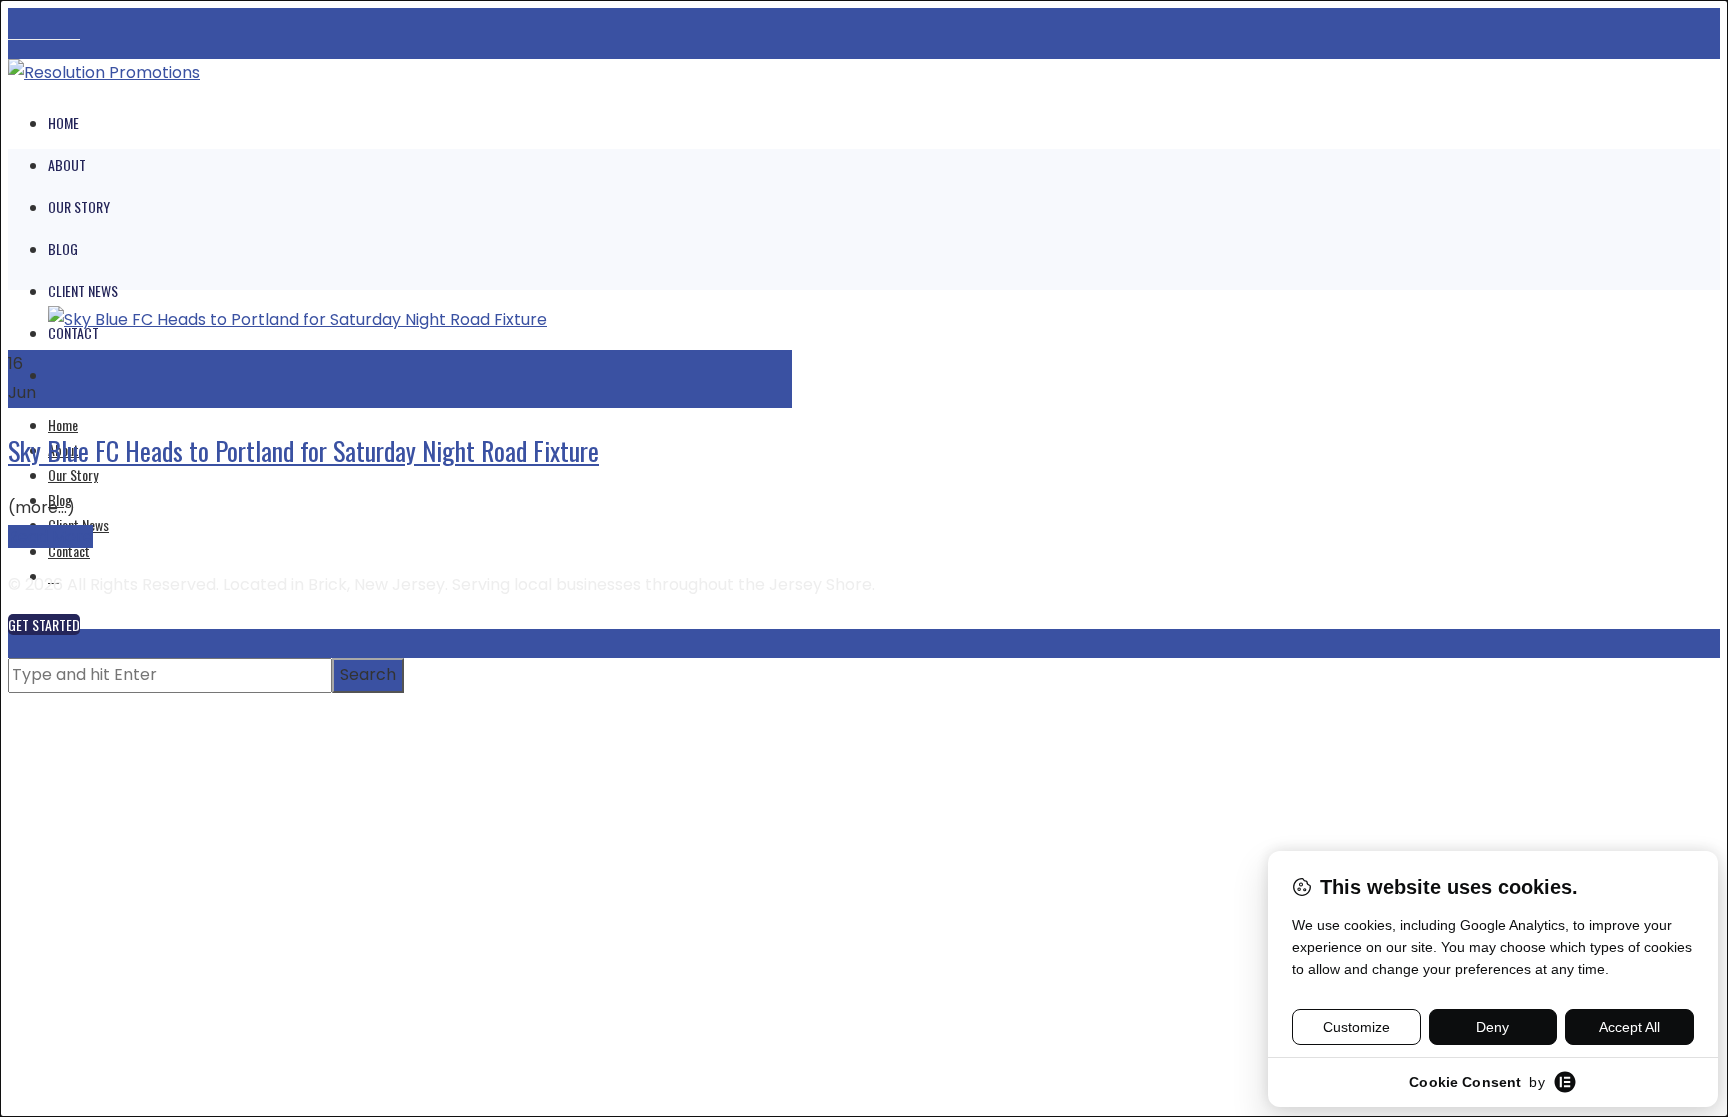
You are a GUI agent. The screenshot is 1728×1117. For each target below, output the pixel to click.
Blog (63, 248)
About (67, 164)
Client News (83, 290)
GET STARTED (44, 624)
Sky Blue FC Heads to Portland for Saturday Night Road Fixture (303, 450)
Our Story (79, 206)
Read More (50, 536)
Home (63, 122)
